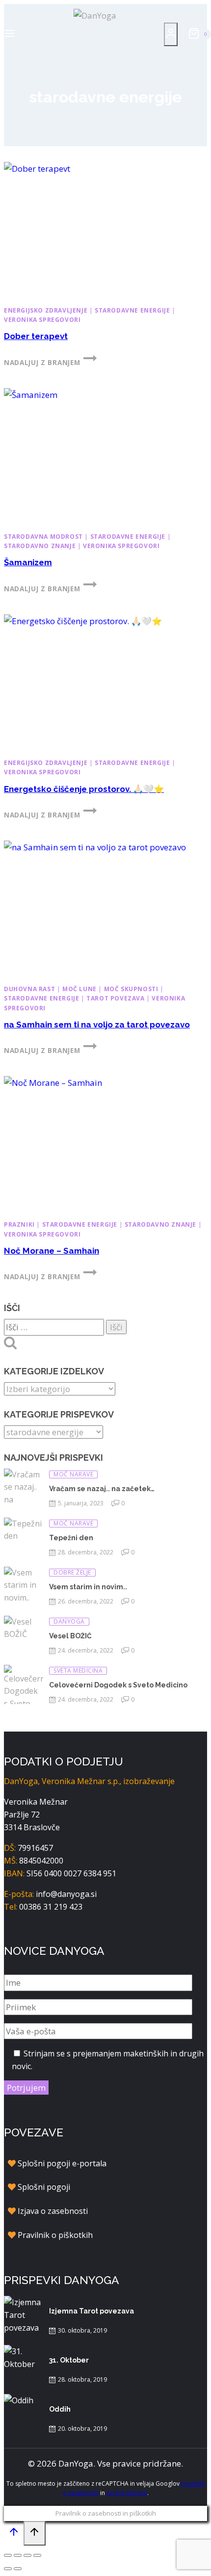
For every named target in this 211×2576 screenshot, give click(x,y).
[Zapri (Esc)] (37, 2555)
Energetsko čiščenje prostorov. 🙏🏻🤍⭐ (84, 789)
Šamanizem (28, 562)
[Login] (171, 34)
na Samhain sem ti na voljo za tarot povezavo (97, 1025)
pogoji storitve (127, 2493)
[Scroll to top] (14, 2534)
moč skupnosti (131, 989)
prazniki (19, 1224)
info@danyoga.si (66, 1894)
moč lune (79, 989)
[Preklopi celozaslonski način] (18, 2555)
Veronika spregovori (42, 320)
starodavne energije (132, 310)
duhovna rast (29, 989)
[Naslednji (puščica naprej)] (18, 2569)
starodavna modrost (43, 537)
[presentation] (105, 230)
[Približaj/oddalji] (8, 2555)
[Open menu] (10, 34)
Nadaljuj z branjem (50, 362)
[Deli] (27, 2555)
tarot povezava (115, 998)
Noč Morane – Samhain (52, 1251)
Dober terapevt (36, 336)
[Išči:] (55, 1327)
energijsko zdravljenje (46, 310)
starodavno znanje (40, 546)
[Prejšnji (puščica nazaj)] (8, 2569)
